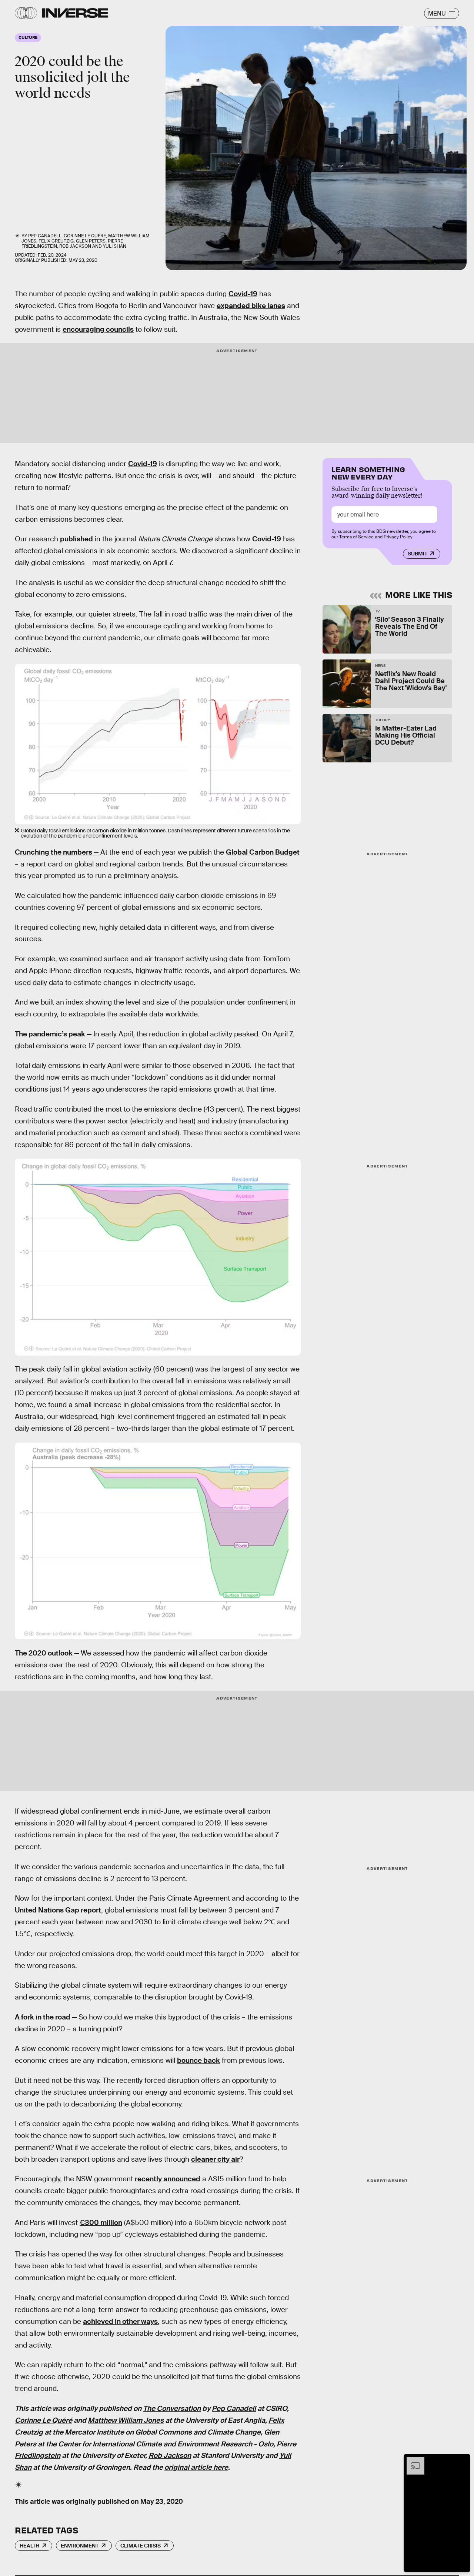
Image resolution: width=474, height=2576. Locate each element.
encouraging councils (98, 329)
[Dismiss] (462, 2460)
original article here (196, 2468)
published (76, 539)
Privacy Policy (398, 537)
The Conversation (172, 2408)
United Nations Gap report (58, 1910)
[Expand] (412, 2460)
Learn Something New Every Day (368, 472)
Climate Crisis (141, 2546)
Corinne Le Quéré (44, 2420)
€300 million (101, 2223)
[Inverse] (75, 13)
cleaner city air (215, 2159)
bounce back (198, 2060)
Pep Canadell (234, 2408)
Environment (80, 2546)
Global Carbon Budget (263, 852)
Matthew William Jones (126, 2420)
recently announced (168, 2179)
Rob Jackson (170, 2456)
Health (29, 2546)
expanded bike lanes (251, 306)
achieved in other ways (120, 2321)
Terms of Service (356, 537)
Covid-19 (243, 294)
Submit (418, 554)
